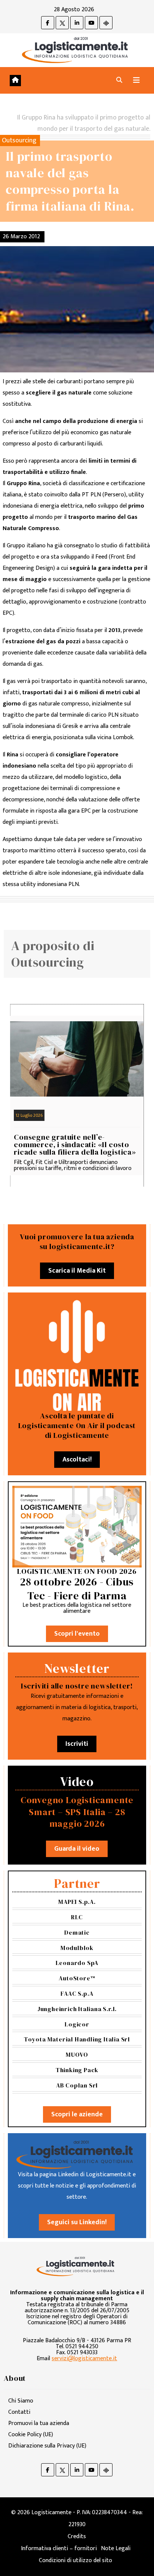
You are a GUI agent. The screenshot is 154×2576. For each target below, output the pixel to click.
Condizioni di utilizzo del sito (76, 2560)
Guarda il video (77, 1849)
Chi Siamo (21, 2401)
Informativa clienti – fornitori (59, 2548)
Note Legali (116, 2548)
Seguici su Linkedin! (77, 2222)
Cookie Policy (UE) (31, 2435)
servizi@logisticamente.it (84, 2359)
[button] (119, 80)
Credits (77, 2536)
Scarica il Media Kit (77, 1271)
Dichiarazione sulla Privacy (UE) (47, 2446)
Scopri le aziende (77, 2114)
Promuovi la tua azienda (39, 2423)
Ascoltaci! (77, 1460)
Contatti (19, 2412)
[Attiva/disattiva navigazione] (136, 80)
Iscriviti (77, 1744)
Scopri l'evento (77, 1634)
